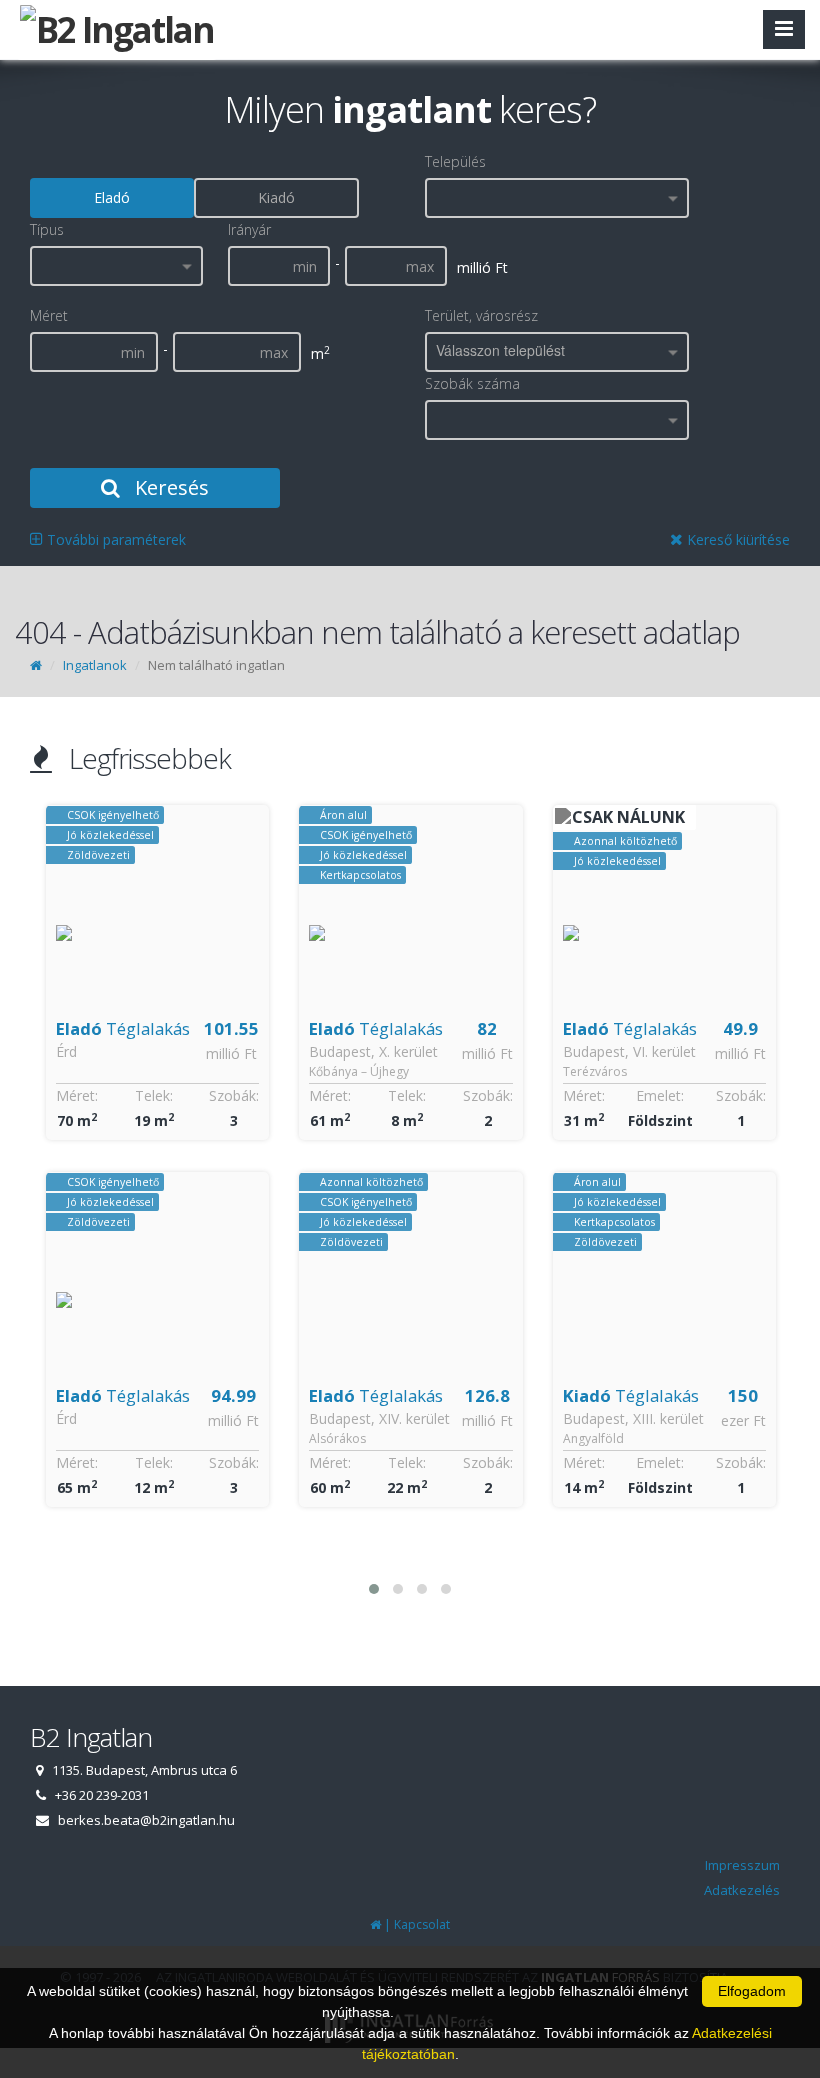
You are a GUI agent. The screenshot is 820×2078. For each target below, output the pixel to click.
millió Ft (231, 1053)
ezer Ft (743, 1420)
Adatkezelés (742, 1890)
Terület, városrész (481, 315)
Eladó (112, 197)
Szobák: (234, 1095)
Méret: (77, 1095)
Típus (47, 229)
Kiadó (276, 197)
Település (455, 161)
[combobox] (557, 198)
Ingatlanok (95, 665)
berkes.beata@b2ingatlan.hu (146, 1820)
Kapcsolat (422, 1924)
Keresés (169, 487)
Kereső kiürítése (736, 539)
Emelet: (660, 1095)
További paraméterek (114, 539)
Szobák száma (472, 383)
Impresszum (742, 1865)
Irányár (249, 229)
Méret (49, 315)
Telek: (154, 1095)
